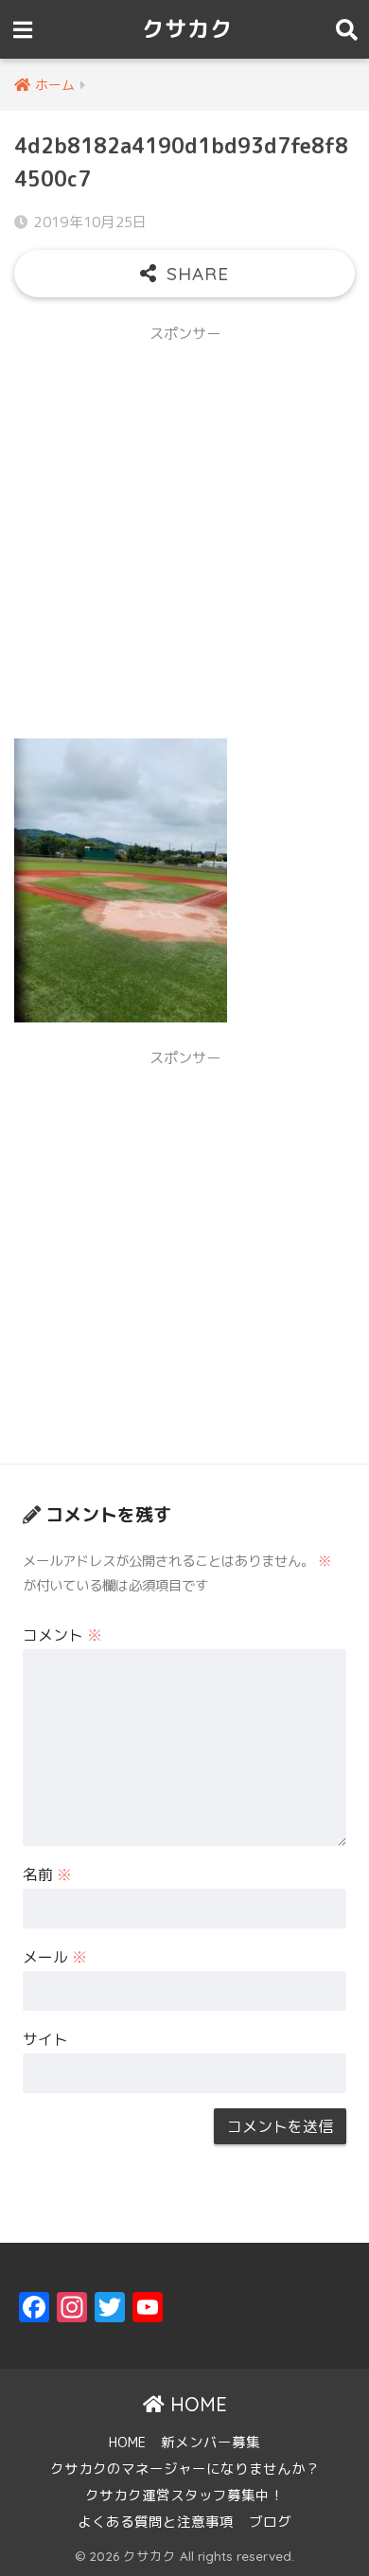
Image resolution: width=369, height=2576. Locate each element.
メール (55, 1957)
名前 (47, 1874)
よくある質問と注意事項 (156, 2522)
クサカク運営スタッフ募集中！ (184, 2495)
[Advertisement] (184, 539)
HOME (196, 2404)
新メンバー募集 (211, 2442)
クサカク (187, 29)
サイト (45, 2039)
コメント (62, 1635)
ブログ (270, 2522)
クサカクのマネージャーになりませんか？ (185, 2469)
